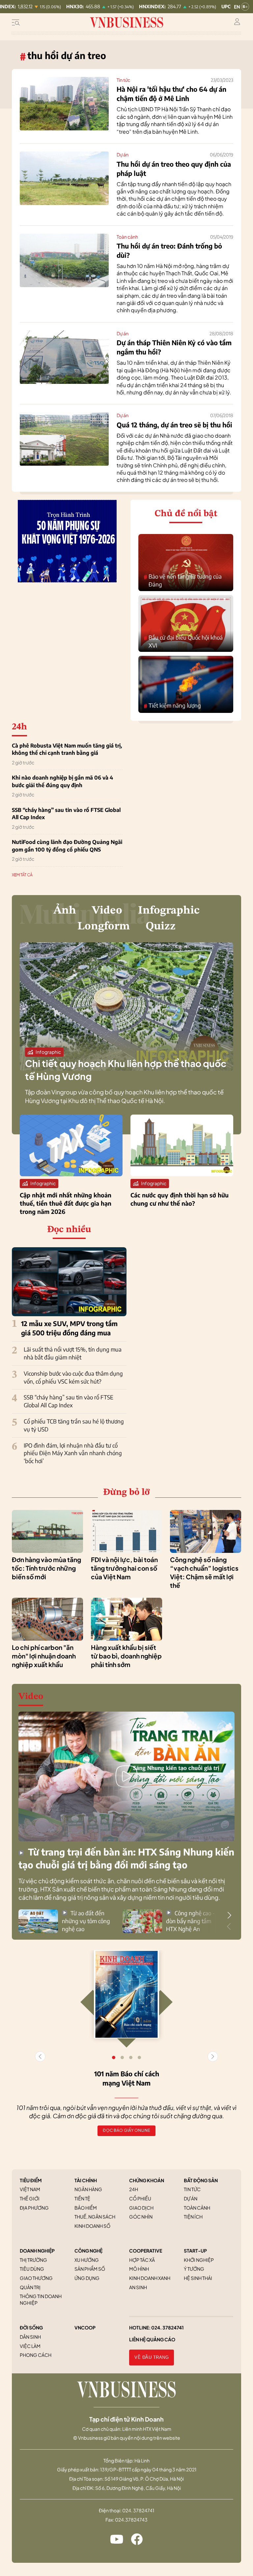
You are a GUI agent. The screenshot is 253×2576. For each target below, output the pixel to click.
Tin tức (123, 80)
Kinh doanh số (92, 2226)
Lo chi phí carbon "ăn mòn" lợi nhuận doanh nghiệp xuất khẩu (44, 1656)
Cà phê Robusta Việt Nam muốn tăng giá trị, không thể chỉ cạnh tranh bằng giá (67, 749)
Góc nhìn (141, 2217)
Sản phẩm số (90, 2269)
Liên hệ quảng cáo (152, 2339)
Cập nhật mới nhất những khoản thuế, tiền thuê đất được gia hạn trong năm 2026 (66, 1203)
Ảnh (65, 911)
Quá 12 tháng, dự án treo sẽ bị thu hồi (174, 425)
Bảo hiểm (86, 2208)
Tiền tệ (82, 2198)
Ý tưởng (194, 2269)
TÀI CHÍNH (86, 2180)
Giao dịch (141, 2208)
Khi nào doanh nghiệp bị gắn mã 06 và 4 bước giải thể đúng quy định (62, 781)
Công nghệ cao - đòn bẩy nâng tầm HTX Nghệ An (190, 1921)
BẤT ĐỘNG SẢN (201, 2180)
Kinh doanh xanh (150, 2278)
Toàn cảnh (127, 237)
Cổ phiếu (140, 2198)
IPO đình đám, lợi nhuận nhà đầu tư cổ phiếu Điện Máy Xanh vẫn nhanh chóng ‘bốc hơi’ (73, 1453)
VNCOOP (85, 2327)
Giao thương (36, 2278)
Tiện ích (193, 2217)
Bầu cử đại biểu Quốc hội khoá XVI (183, 641)
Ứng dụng (87, 2278)
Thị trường (33, 2260)
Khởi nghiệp (199, 2260)
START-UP (195, 2251)
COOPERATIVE (146, 2251)
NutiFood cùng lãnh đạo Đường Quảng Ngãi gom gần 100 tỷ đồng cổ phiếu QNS (67, 846)
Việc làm (30, 2346)
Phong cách (36, 2355)
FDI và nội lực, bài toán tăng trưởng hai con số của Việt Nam (124, 1568)
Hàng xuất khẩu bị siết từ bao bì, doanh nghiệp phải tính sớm (126, 1656)
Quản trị (30, 2287)
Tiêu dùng (32, 2269)
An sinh (138, 2287)
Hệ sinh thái (198, 2278)
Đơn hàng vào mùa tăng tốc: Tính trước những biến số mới (46, 1568)
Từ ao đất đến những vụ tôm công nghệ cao (86, 1921)
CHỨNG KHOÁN (147, 2180)
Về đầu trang (152, 2357)
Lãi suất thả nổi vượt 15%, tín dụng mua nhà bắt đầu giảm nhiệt (73, 1353)
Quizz (161, 926)
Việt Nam (30, 2189)
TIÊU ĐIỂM (31, 2180)
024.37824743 (131, 2520)
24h (134, 2189)
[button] (229, 1915)
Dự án (123, 154)
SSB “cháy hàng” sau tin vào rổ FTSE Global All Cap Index (66, 814)
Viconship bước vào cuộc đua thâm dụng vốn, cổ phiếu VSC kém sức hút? (73, 1377)
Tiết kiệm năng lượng (172, 706)
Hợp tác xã (142, 2260)
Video (107, 911)
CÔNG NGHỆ (88, 2251)
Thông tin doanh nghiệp (41, 2299)
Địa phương (34, 2208)
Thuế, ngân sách (95, 2217)
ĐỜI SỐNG (31, 2327)
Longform (104, 926)
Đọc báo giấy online (126, 2130)
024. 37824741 (168, 2327)
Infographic (169, 911)
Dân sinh (30, 2337)
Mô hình (139, 2269)
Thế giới (30, 2198)
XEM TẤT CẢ (22, 875)
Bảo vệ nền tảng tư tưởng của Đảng (183, 580)
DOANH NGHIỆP (37, 2251)
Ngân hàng (88, 2189)
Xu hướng (87, 2260)
